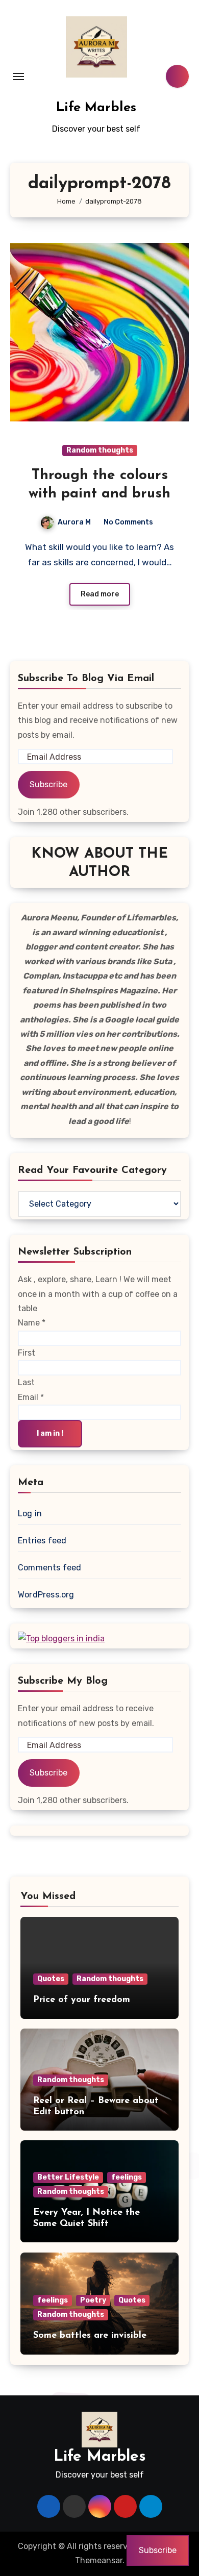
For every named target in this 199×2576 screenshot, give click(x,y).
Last (26, 1382)
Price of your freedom (82, 2000)
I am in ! (50, 1433)
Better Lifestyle (68, 2177)
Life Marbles (96, 108)
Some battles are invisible (90, 2336)
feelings (127, 2177)
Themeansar (99, 2560)
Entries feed (42, 1541)
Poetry (93, 2300)
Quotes (51, 1979)
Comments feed (50, 1568)
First (27, 1353)
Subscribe (48, 784)
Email (31, 1397)
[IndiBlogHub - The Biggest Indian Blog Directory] (61, 1638)
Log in (30, 1514)
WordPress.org (46, 1595)
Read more (100, 594)
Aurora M (74, 522)
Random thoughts (100, 450)
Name (32, 1323)
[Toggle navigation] (18, 77)
